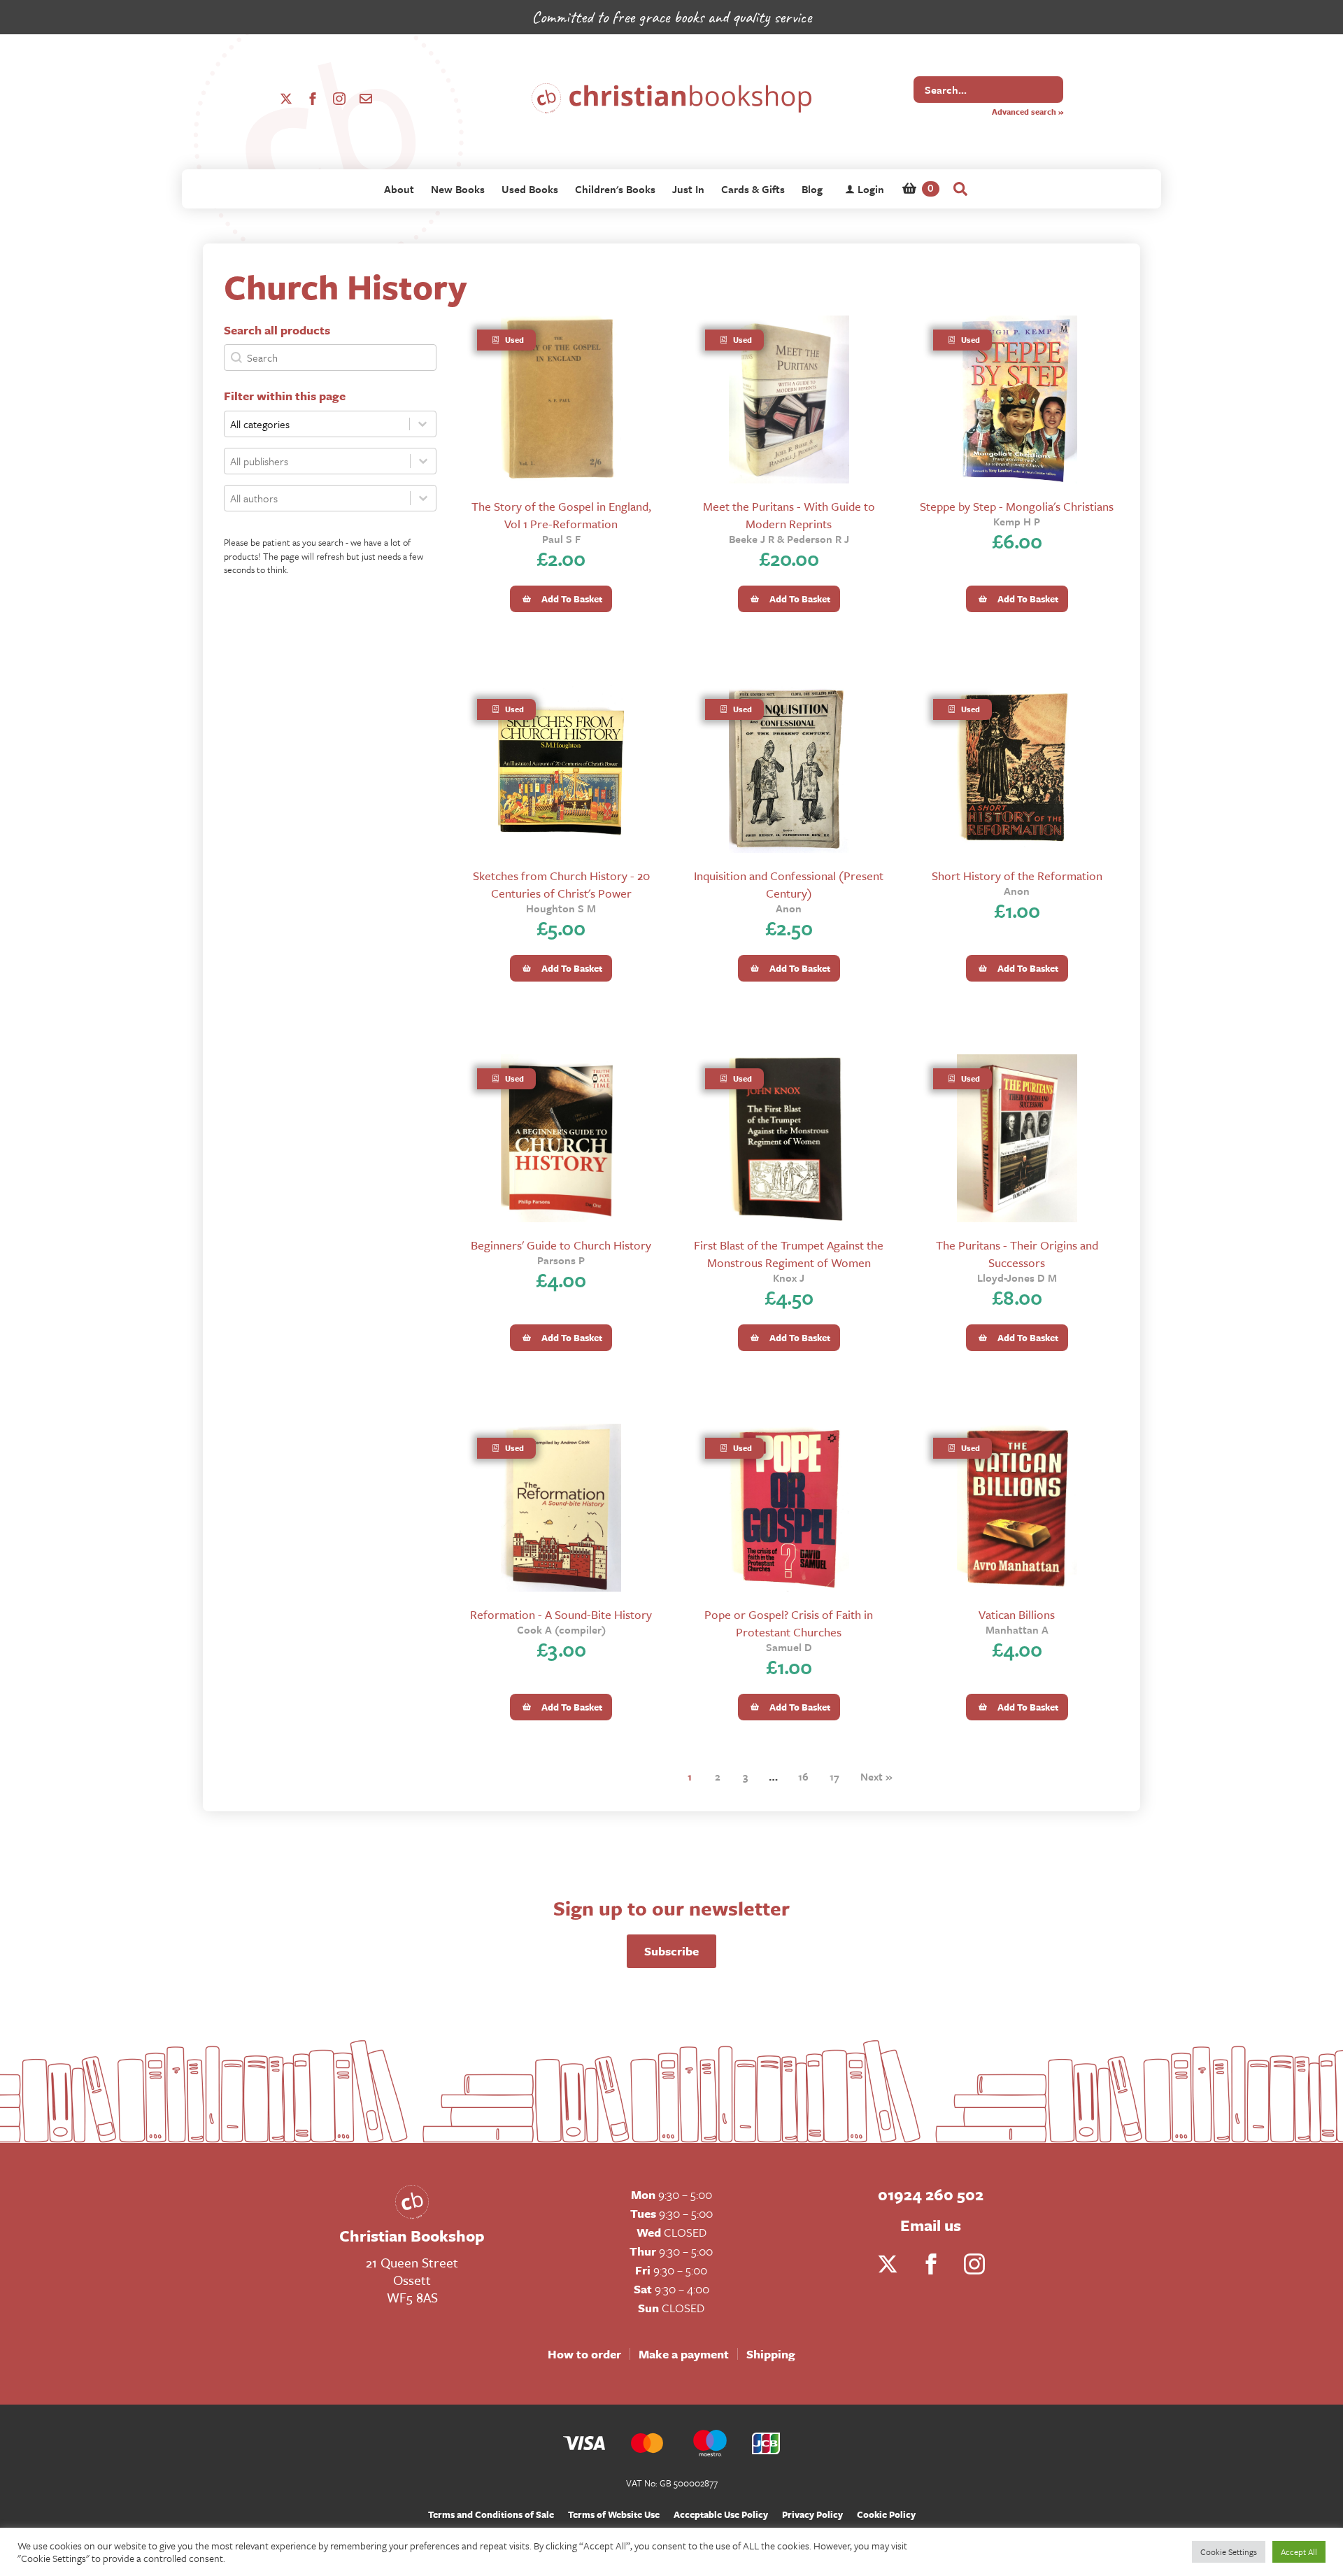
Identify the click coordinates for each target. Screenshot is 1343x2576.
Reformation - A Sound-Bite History (561, 1614)
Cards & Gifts (753, 189)
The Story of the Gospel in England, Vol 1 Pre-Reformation (561, 515)
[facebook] (313, 99)
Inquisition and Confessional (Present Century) (789, 884)
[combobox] (317, 461)
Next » (876, 1776)
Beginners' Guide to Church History (561, 1245)
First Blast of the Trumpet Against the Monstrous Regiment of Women (789, 1254)
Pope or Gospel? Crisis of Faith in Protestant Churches (789, 1623)
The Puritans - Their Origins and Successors (1017, 1254)
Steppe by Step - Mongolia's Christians (1017, 506)
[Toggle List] (423, 461)
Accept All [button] (1299, 2552)
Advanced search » (1028, 112)
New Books (458, 189)
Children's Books (615, 189)
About (399, 189)
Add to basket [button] (572, 599)
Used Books (530, 189)
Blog (812, 189)
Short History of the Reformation (1017, 876)
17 (834, 1776)
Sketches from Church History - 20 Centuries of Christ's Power (561, 884)
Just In (688, 189)
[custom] (366, 99)
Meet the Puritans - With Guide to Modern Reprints (789, 515)
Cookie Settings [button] (1229, 2552)
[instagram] (339, 99)
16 (803, 1776)
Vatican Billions (1017, 1614)
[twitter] (286, 99)
